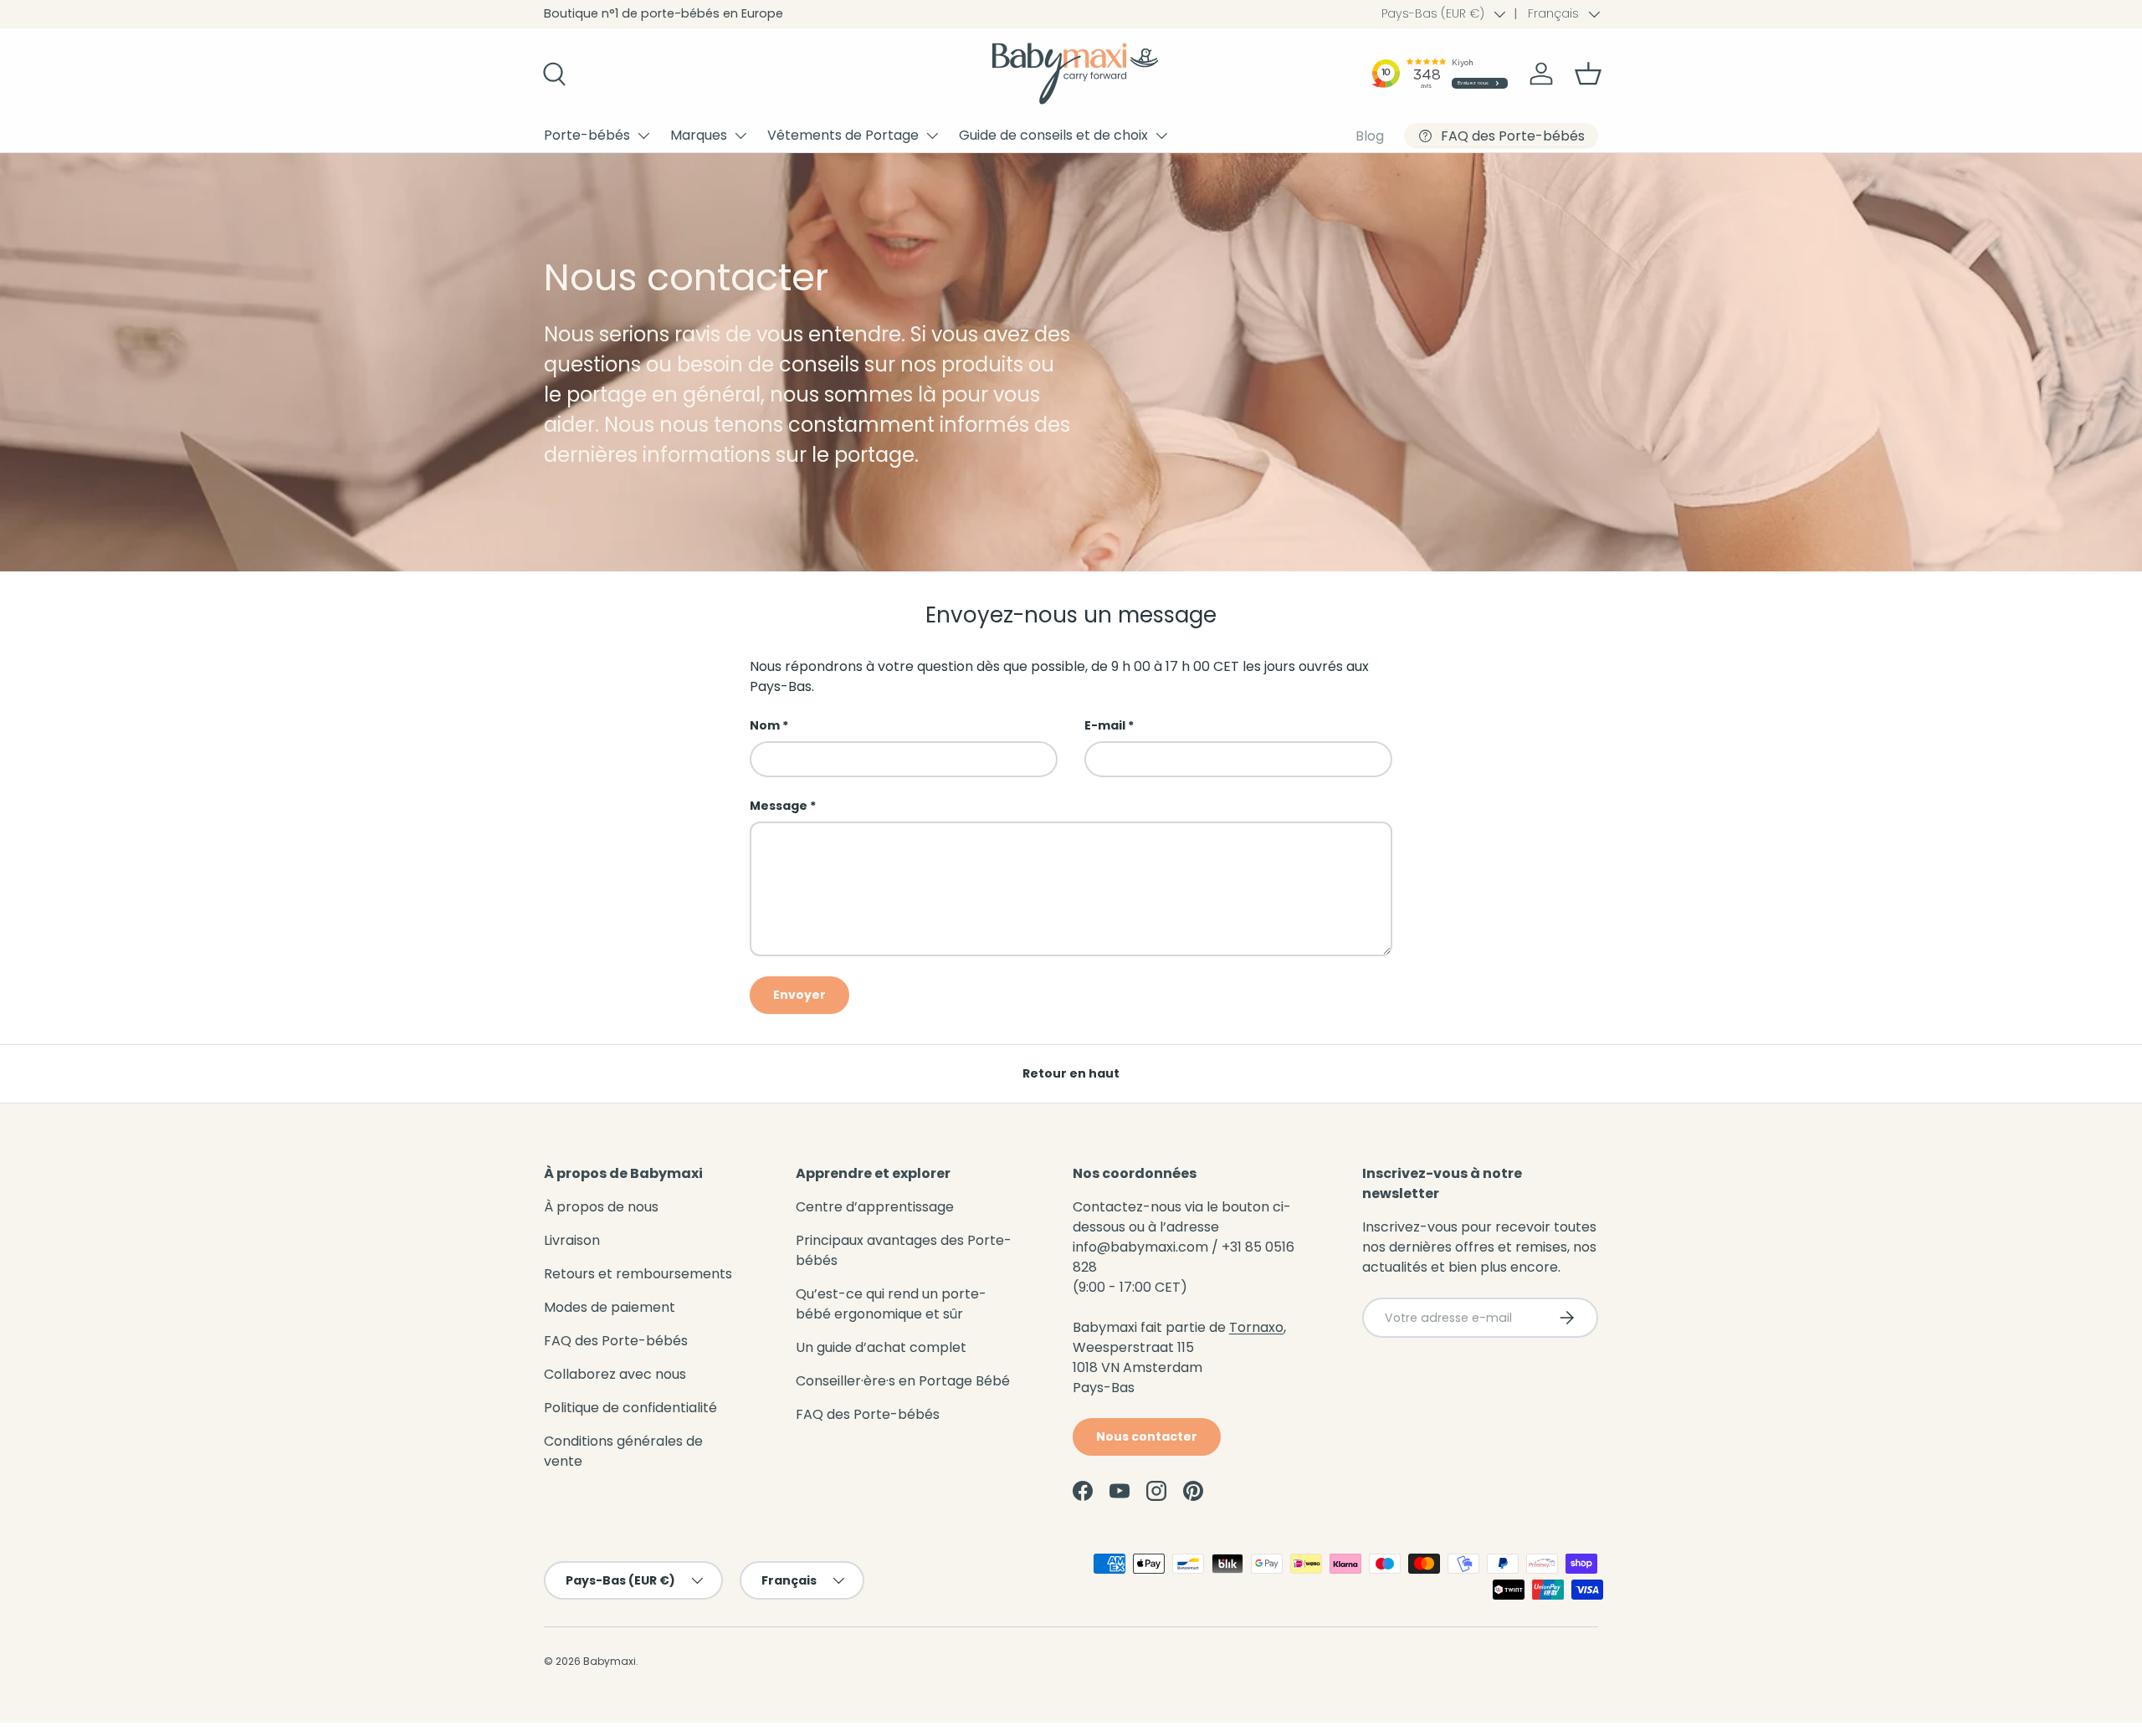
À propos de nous (601, 1207)
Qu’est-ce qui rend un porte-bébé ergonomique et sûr (891, 1304)
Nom (765, 725)
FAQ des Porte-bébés (616, 1341)
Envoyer (799, 995)
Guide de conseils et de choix (1053, 135)
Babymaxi (610, 1661)
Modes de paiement (610, 1307)
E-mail (1105, 725)
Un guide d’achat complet (881, 1347)
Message (779, 806)
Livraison (572, 1240)
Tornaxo (1256, 1327)
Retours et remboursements (638, 1274)
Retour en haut (1071, 1073)
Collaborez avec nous (615, 1374)
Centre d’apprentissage (875, 1207)
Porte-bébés (587, 135)
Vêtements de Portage (843, 135)
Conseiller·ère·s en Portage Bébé (903, 1381)
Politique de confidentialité (630, 1408)
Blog (1370, 136)
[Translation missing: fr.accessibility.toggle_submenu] (643, 136)
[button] (1588, 74)
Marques (699, 135)
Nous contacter (1147, 1436)
